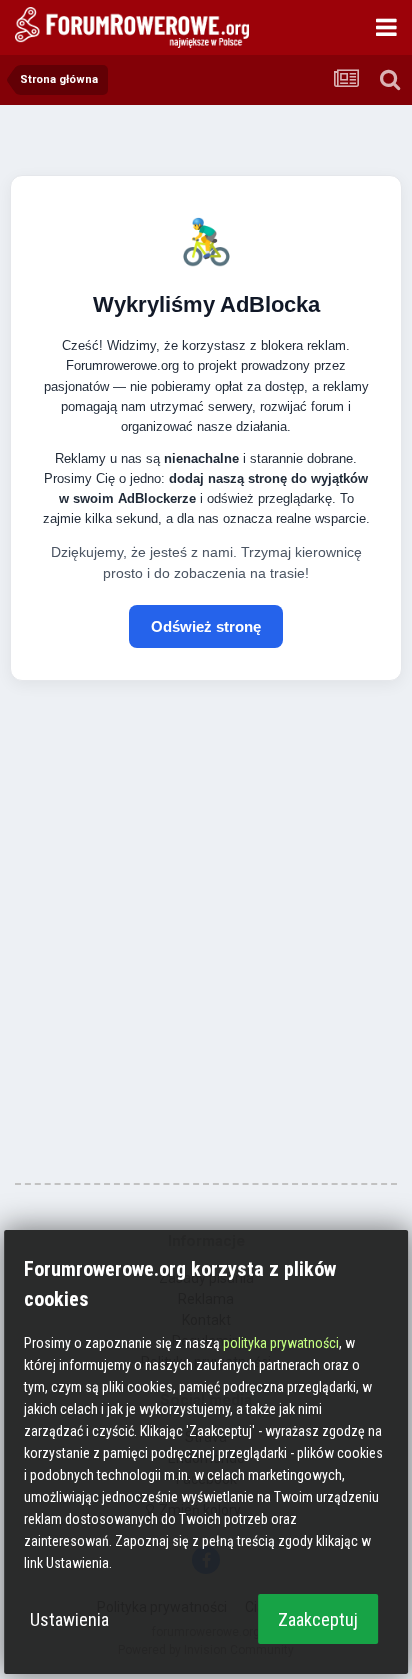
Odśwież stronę (206, 626)
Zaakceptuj (318, 1619)
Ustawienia (69, 1619)
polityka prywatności (281, 1343)
